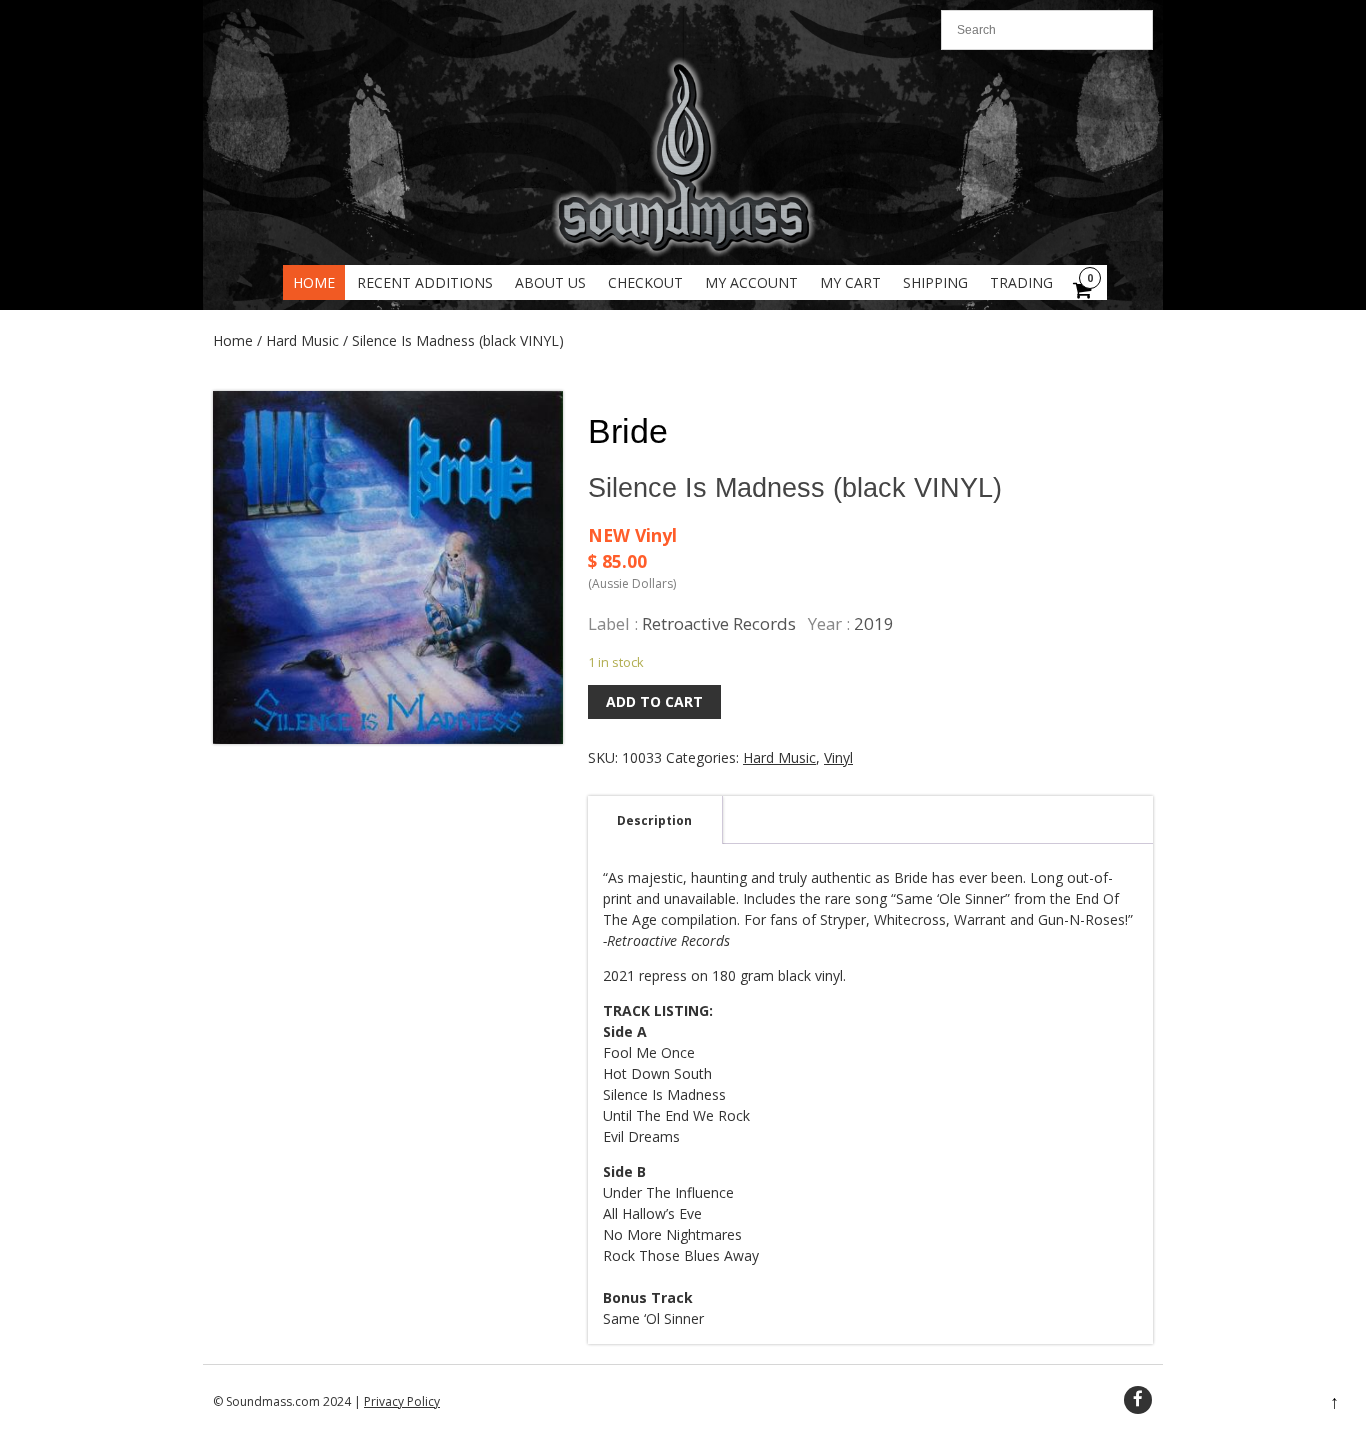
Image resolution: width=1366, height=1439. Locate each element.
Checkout (645, 282)
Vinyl (838, 757)
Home (314, 282)
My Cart (850, 282)
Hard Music (302, 340)
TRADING (1021, 282)
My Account (751, 282)
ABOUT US (550, 282)
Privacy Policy (402, 1401)
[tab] (654, 820)
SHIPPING (935, 282)
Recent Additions (425, 282)
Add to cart (654, 701)
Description (654, 820)
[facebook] (1138, 1400)
